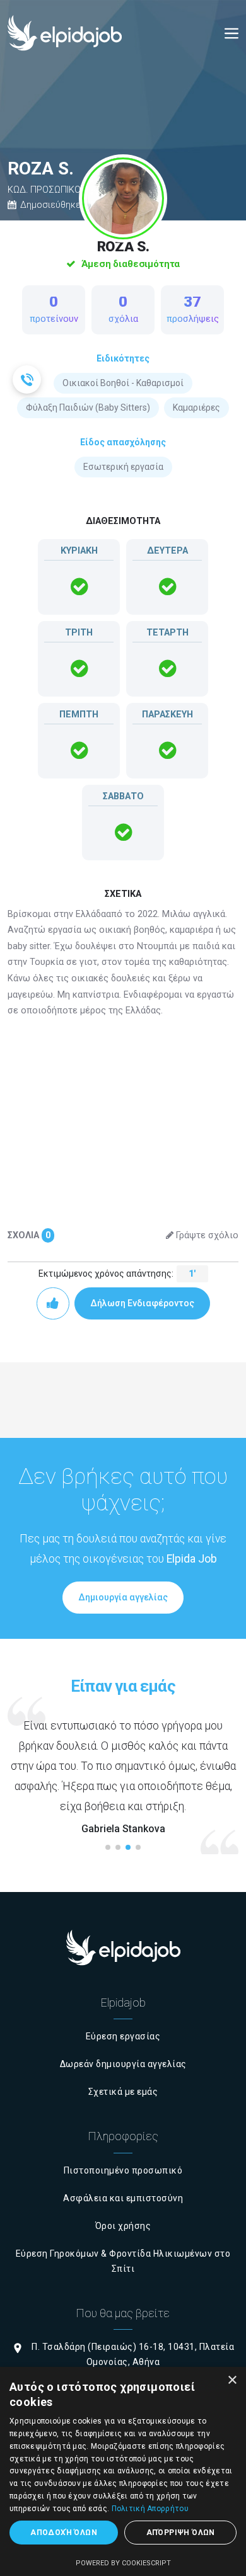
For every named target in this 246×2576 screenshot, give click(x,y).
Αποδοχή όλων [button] (64, 2533)
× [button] (232, 2380)
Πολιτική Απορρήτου (150, 2509)
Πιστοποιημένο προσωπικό (123, 2170)
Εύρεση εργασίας (123, 2036)
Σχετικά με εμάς (123, 2092)
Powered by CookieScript (123, 2563)
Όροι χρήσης (123, 2226)
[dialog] (123, 2471)
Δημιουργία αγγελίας (123, 1597)
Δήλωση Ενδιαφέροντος (142, 1303)
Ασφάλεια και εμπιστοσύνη (123, 2198)
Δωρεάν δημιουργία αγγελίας (123, 2064)
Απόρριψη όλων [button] (181, 2533)
